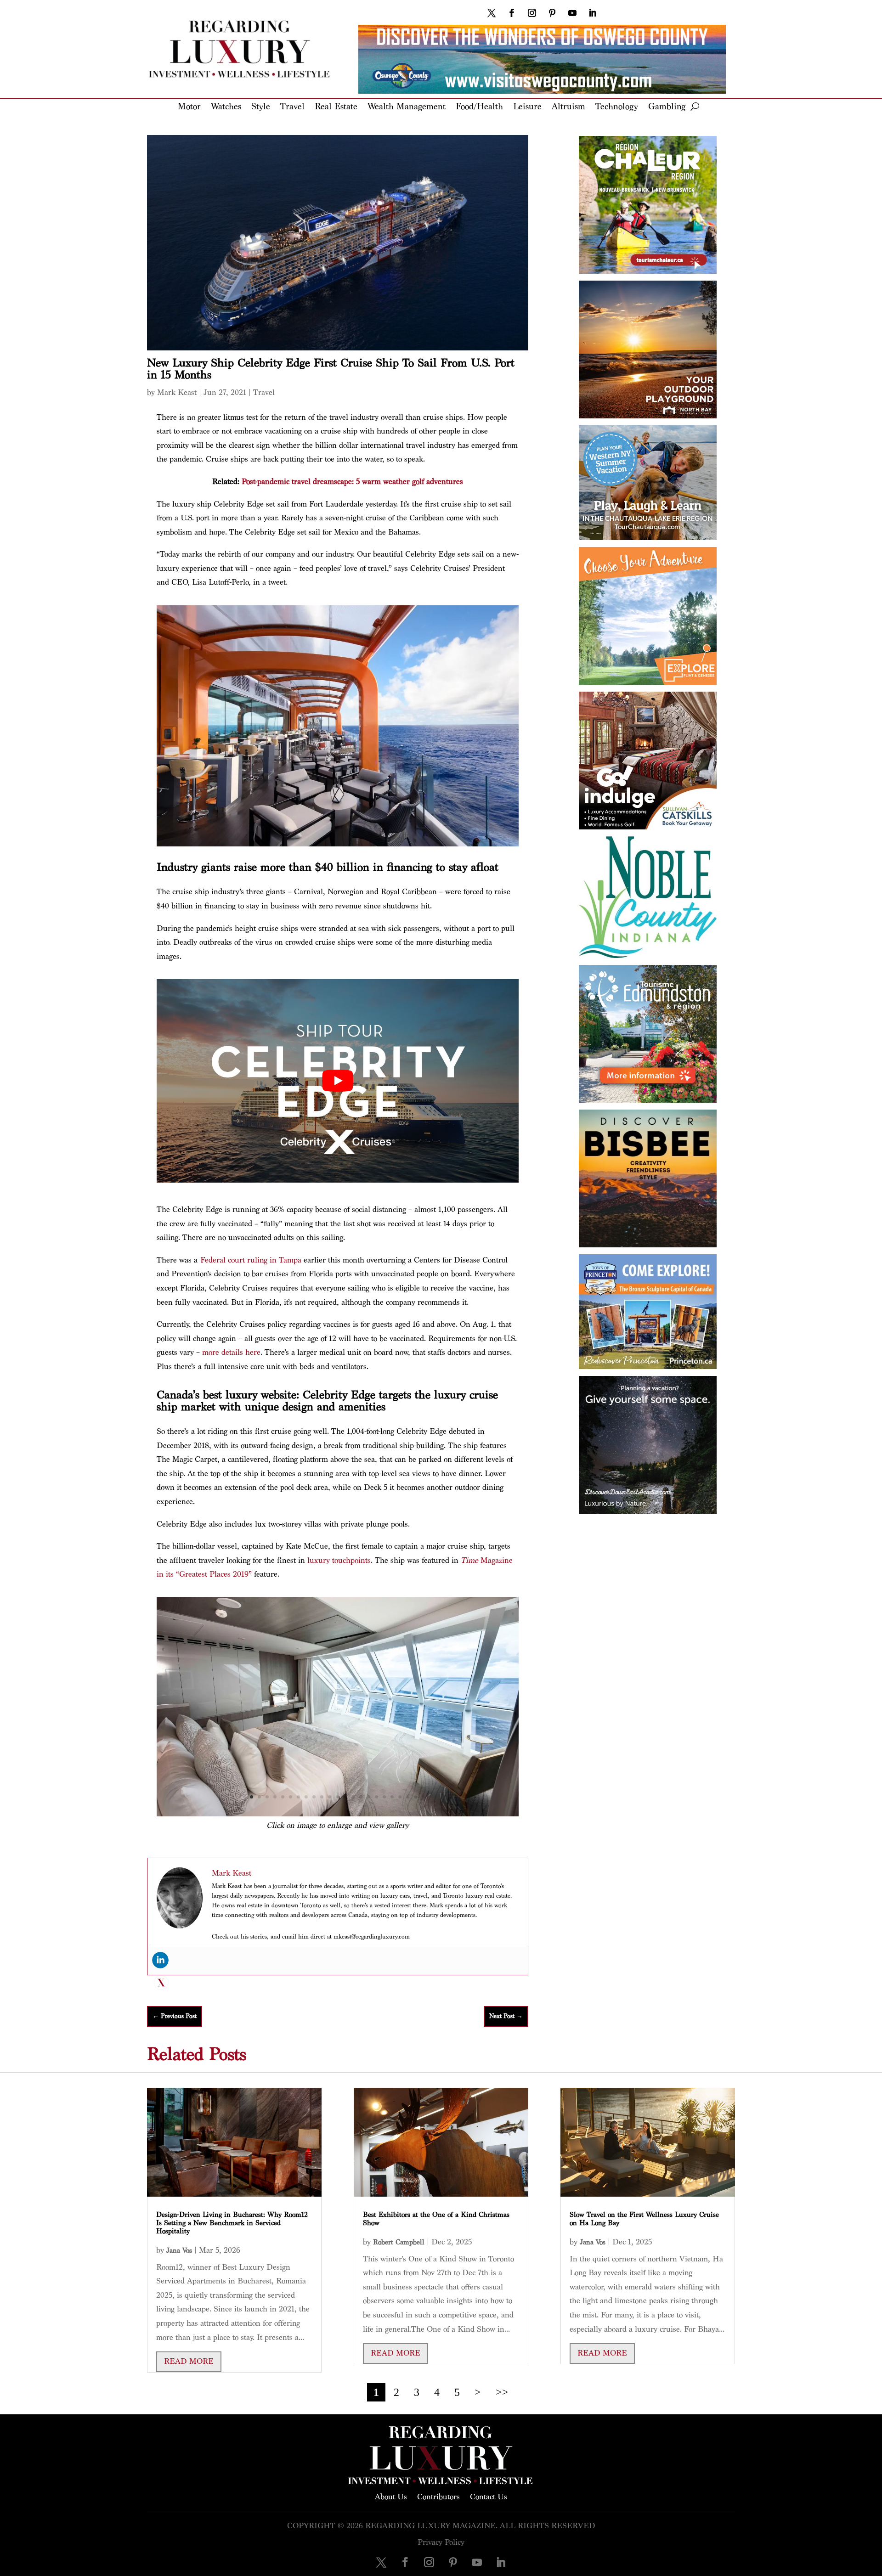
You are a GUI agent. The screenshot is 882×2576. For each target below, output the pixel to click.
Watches (226, 107)
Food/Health (479, 107)
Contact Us (489, 2496)
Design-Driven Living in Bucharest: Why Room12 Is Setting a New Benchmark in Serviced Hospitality (232, 2223)
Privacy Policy (441, 2542)
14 (353, 1797)
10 (322, 1797)
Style (261, 107)
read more (189, 2361)
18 (384, 1797)
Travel (292, 107)
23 (423, 1797)
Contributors (438, 2496)
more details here (231, 1352)
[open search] (695, 107)
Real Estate (336, 107)
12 (337, 1797)
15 (361, 1797)
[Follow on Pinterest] (552, 13)
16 (369, 1797)
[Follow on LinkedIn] (593, 13)
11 (330, 1797)
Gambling (667, 107)
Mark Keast (177, 392)
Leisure (527, 107)
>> (502, 2392)
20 (400, 1797)
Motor (189, 107)
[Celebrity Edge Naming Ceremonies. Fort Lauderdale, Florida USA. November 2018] (338, 1814)
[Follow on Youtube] (572, 13)
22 (416, 1797)
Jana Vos (179, 2251)
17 (376, 1797)
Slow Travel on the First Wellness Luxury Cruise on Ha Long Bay (644, 2219)
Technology (617, 107)
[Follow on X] (492, 13)
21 (408, 1797)
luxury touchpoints (339, 1560)
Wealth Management (407, 107)
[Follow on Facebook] (512, 13)
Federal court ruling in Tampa (251, 1260)
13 (345, 1797)
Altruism (568, 107)
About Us (391, 2496)
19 (392, 1797)
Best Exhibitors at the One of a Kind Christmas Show (436, 2219)
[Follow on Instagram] (532, 13)
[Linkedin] (160, 1960)
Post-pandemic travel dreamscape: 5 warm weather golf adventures (352, 482)
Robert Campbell (399, 2242)
